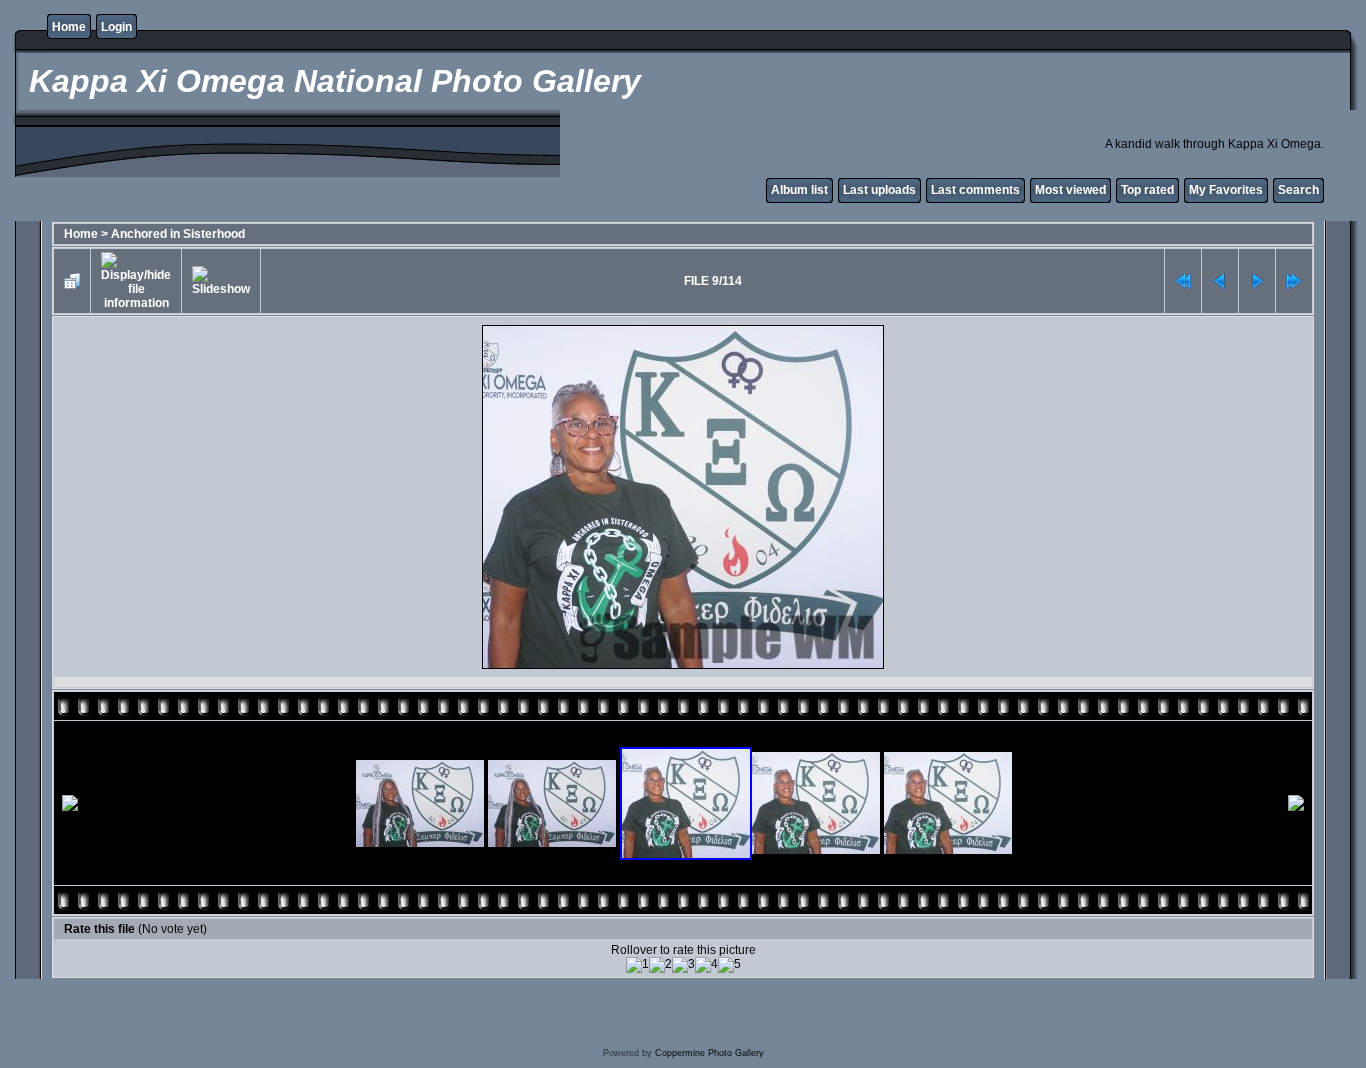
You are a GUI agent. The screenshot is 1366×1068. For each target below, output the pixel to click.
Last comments (975, 190)
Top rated (1147, 190)
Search (1298, 190)
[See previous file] (1220, 281)
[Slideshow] (221, 281)
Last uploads (879, 190)
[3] (683, 965)
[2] (660, 965)
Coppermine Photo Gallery (709, 1053)
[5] (729, 965)
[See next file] (1257, 281)
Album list (799, 190)
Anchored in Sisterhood (178, 234)
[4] (706, 965)
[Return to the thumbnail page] (72, 281)
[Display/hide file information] (136, 281)
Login (116, 27)
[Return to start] (1183, 281)
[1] (637, 965)
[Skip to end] (1294, 281)
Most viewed (1070, 190)
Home (69, 27)
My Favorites (1226, 190)
